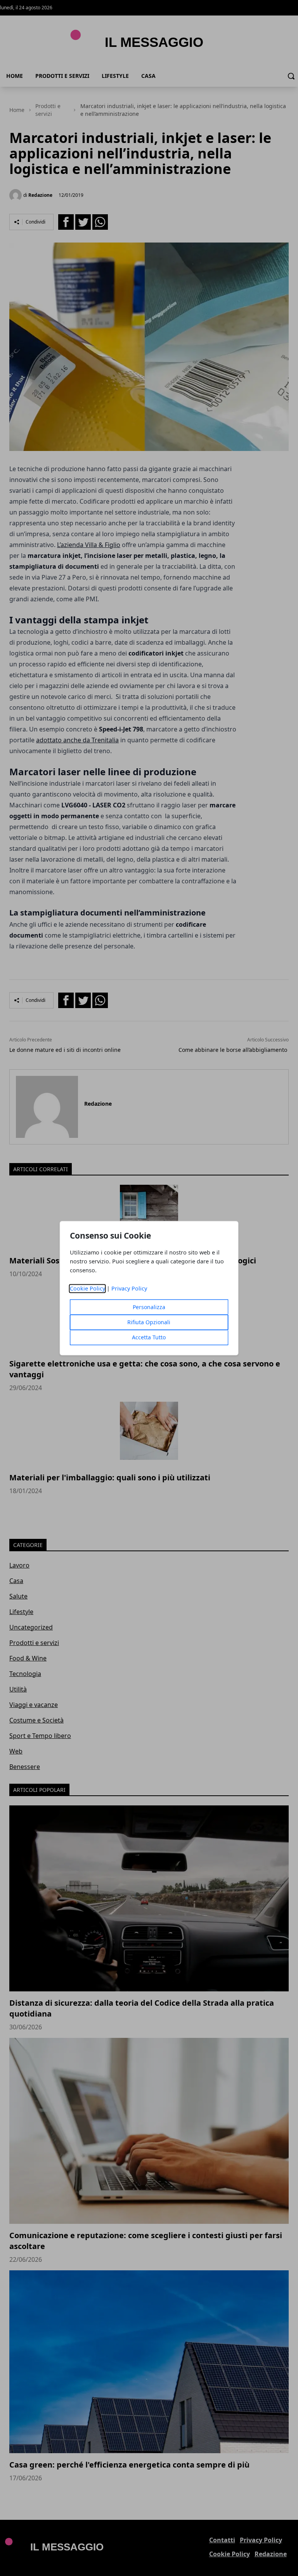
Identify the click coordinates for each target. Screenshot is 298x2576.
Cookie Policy (87, 1288)
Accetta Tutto (149, 1337)
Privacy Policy (129, 1288)
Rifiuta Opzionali (149, 1322)
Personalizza (149, 1307)
